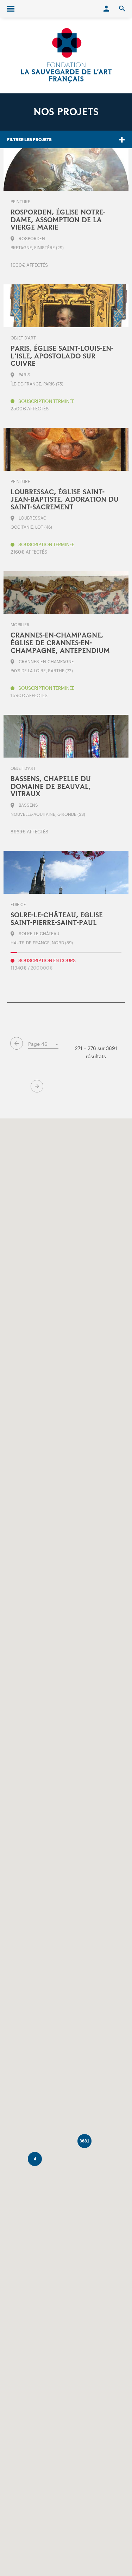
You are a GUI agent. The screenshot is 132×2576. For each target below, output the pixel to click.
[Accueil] (66, 55)
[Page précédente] (17, 1043)
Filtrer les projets (29, 139)
